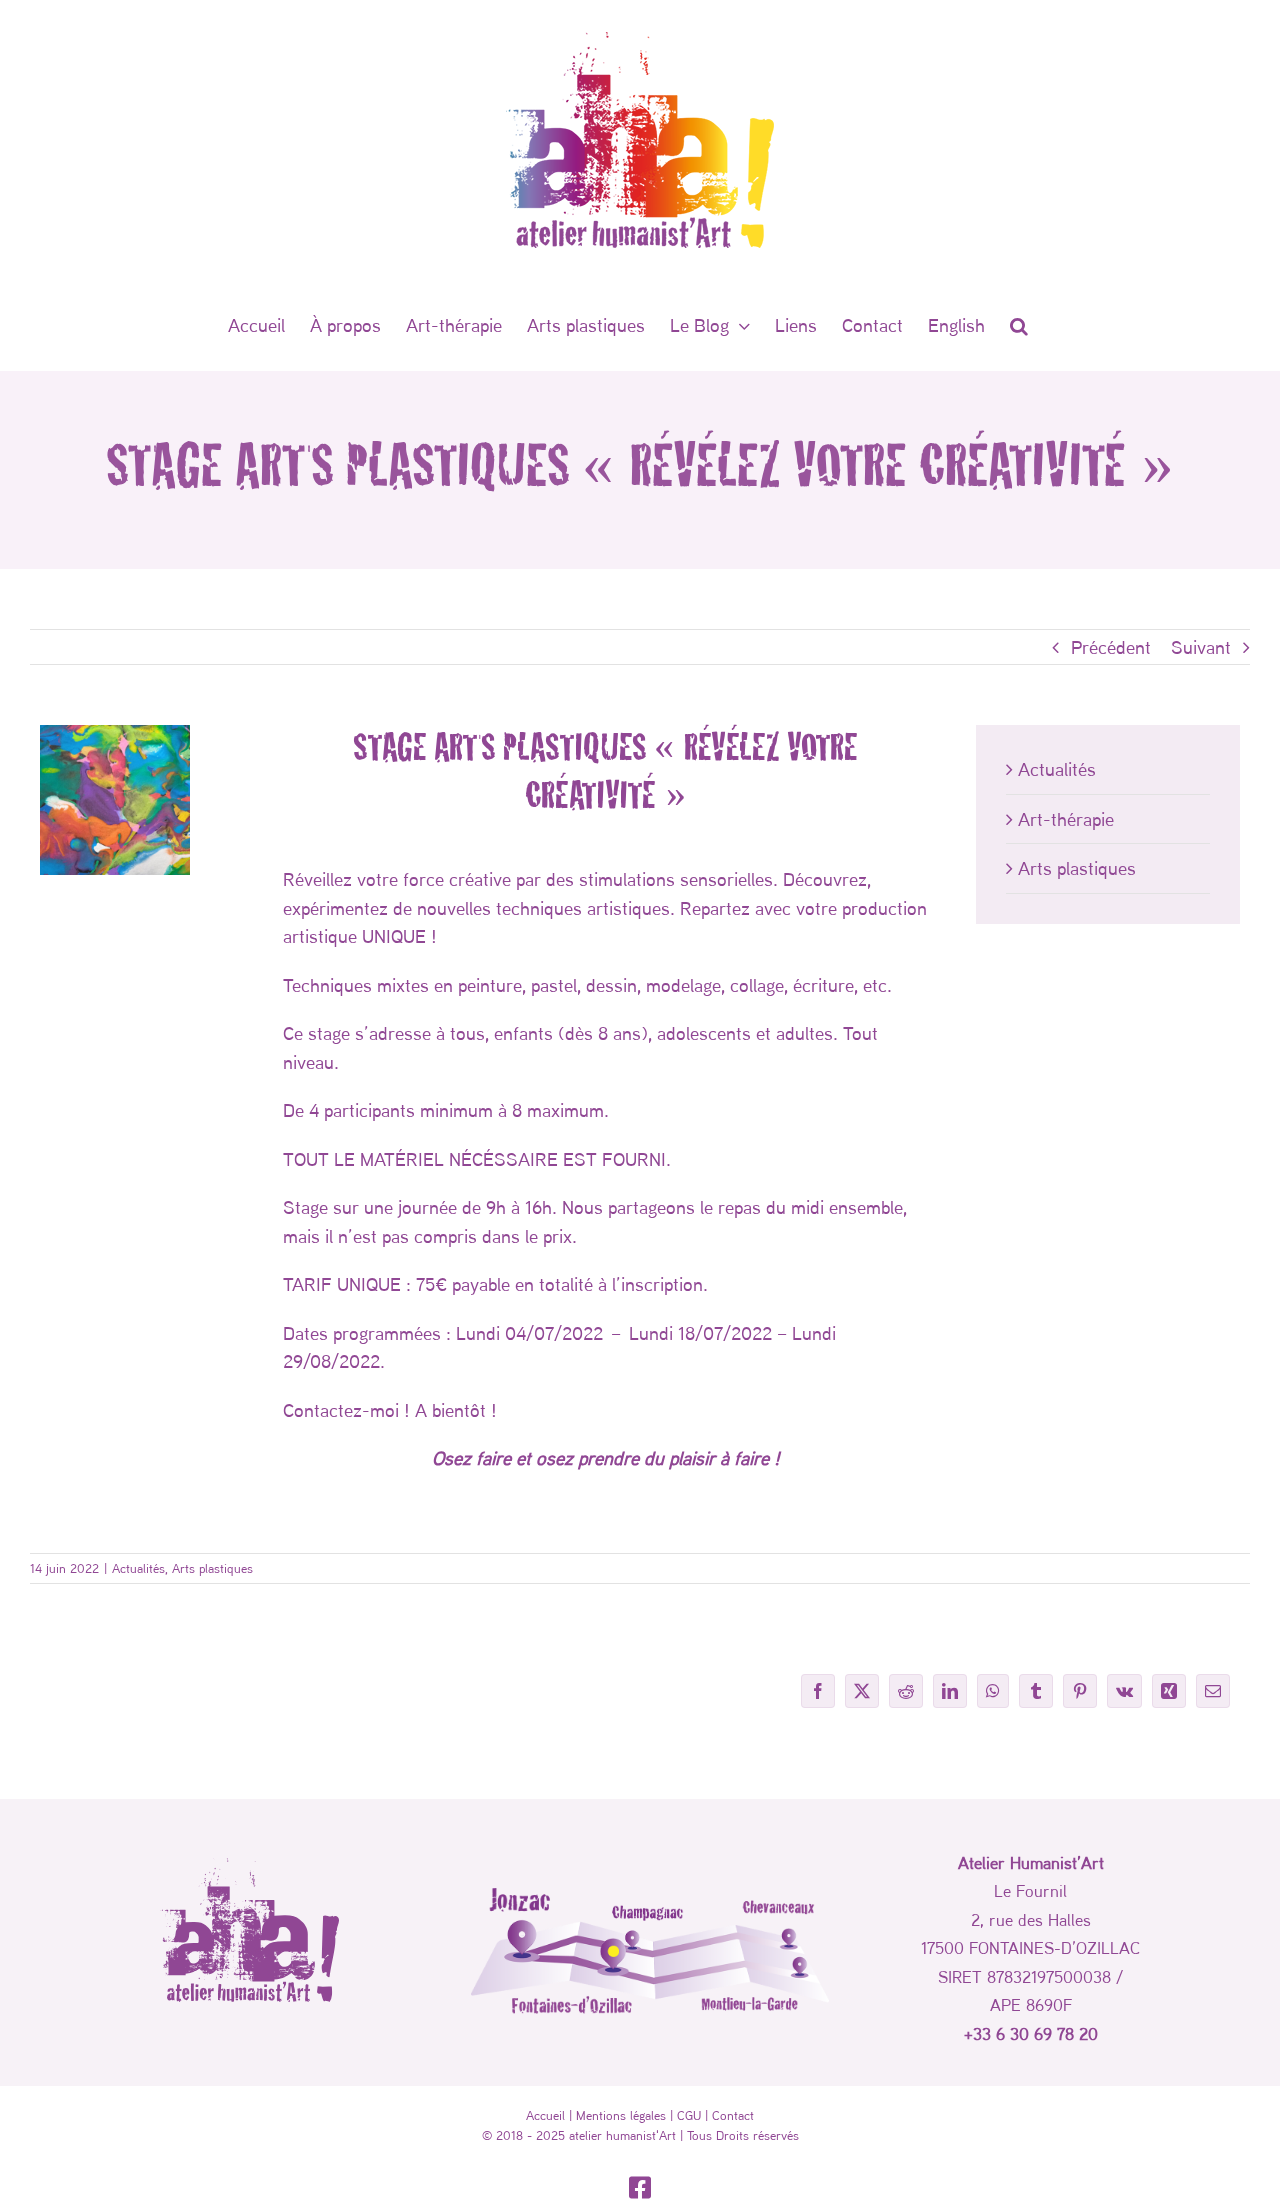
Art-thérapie (1066, 819)
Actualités (1057, 769)
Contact (733, 2115)
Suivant (1201, 647)
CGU (689, 2115)
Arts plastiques (1077, 868)
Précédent (1111, 647)
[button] (1019, 325)
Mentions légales (621, 2115)
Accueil (545, 2115)
